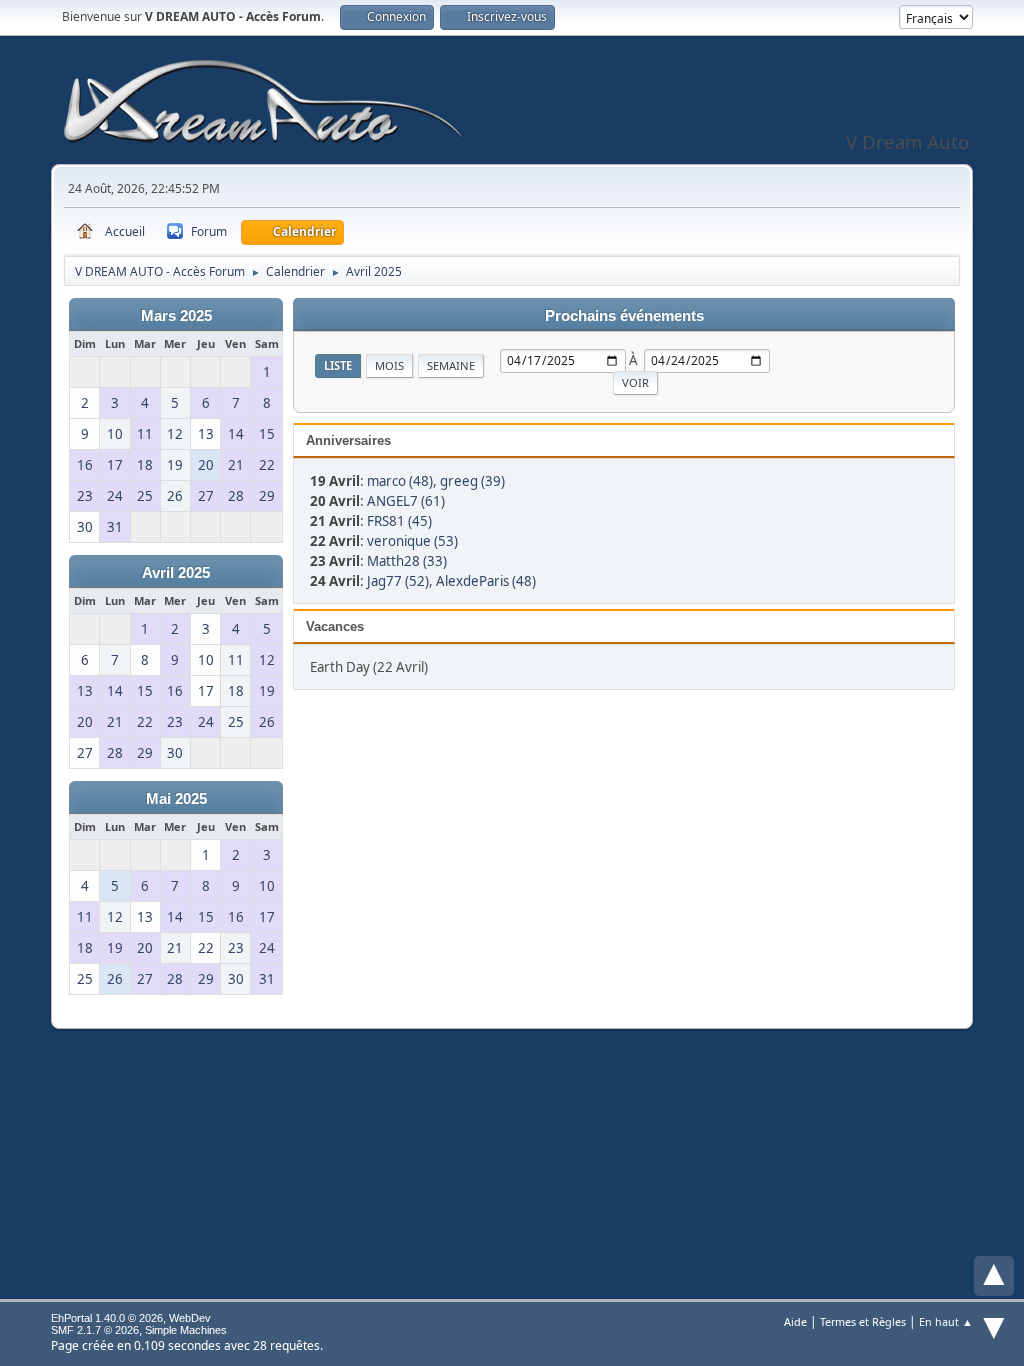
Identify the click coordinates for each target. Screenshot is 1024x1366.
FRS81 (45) (399, 521)
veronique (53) (412, 541)
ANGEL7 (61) (406, 501)
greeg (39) (472, 481)
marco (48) (400, 481)
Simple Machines (186, 1330)
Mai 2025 (176, 799)
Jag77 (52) (398, 581)
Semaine (451, 365)
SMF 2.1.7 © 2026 (95, 1330)
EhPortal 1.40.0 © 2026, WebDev (131, 1318)
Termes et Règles (863, 1321)
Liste (338, 365)
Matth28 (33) (407, 561)
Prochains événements (624, 316)
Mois (389, 365)
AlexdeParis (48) (486, 581)
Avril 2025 (176, 573)
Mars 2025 (176, 316)
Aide (795, 1321)
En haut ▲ (946, 1321)
